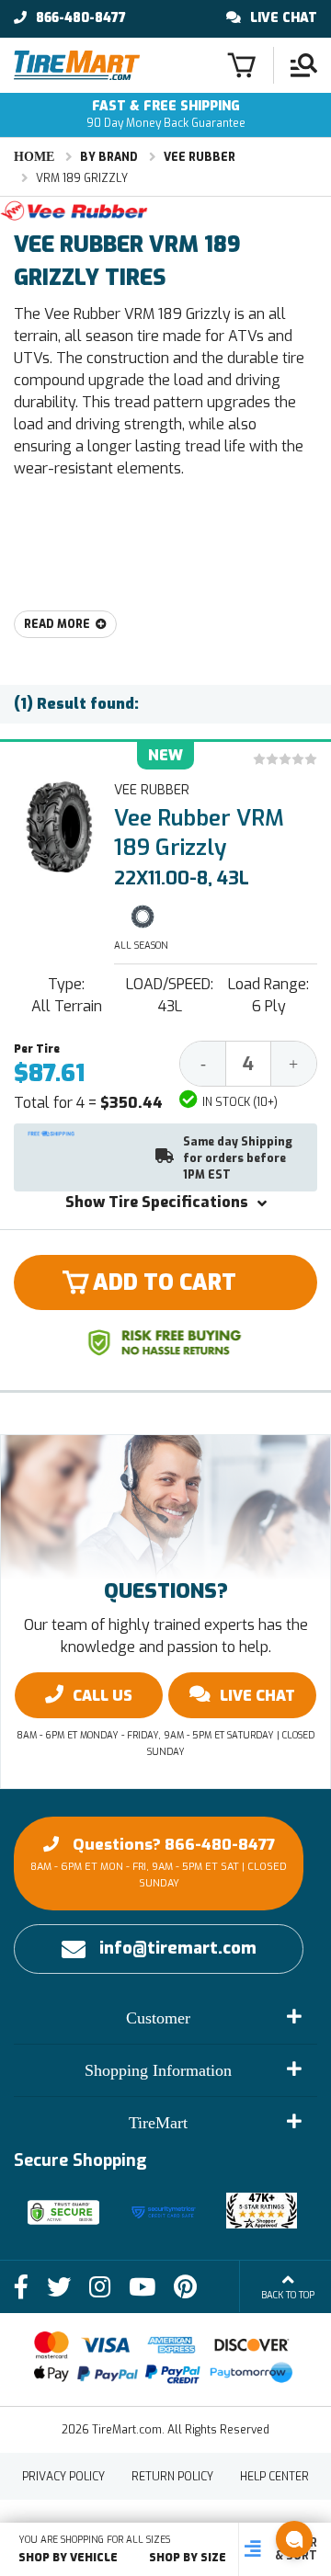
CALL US (103, 1696)
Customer (158, 2018)
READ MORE (57, 624)
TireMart (158, 2123)
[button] (294, 2539)
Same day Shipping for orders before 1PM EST (238, 1158)
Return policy (172, 2477)
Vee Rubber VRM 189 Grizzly (199, 833)
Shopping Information (158, 2070)
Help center (274, 2477)
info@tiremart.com (178, 1948)
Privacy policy (63, 2477)
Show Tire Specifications (157, 1202)
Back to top (288, 2295)
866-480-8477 (81, 18)
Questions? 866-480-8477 (159, 1862)
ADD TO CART (165, 1282)
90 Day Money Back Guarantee (166, 114)
